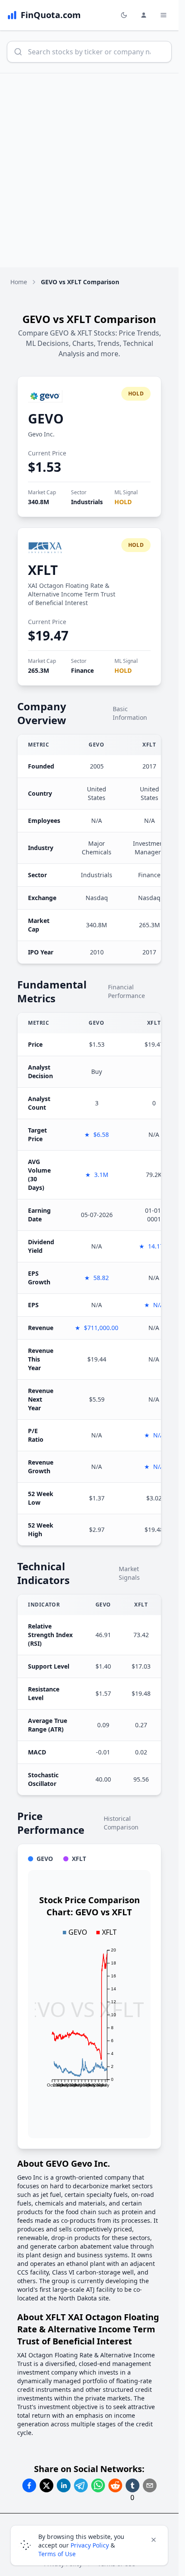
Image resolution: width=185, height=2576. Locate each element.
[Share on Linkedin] (64, 2485)
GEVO (46, 419)
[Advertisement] (92, 170)
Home (19, 282)
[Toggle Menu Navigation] (163, 15)
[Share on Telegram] (81, 2485)
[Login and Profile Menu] (144, 15)
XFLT (43, 570)
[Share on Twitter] (46, 2485)
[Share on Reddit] (115, 2485)
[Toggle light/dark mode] (124, 15)
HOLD (123, 502)
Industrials (87, 502)
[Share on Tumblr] (133, 2485)
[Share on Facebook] (29, 2485)
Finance (82, 670)
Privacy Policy (90, 2545)
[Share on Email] (150, 2485)
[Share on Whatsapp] (98, 2485)
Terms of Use (57, 2554)
